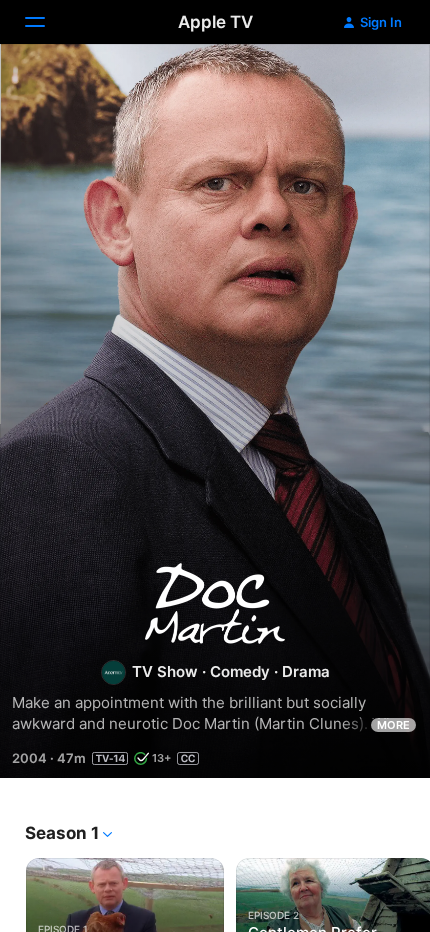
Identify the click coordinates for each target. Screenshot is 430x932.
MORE (393, 725)
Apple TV (215, 22)
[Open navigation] (47, 22)
